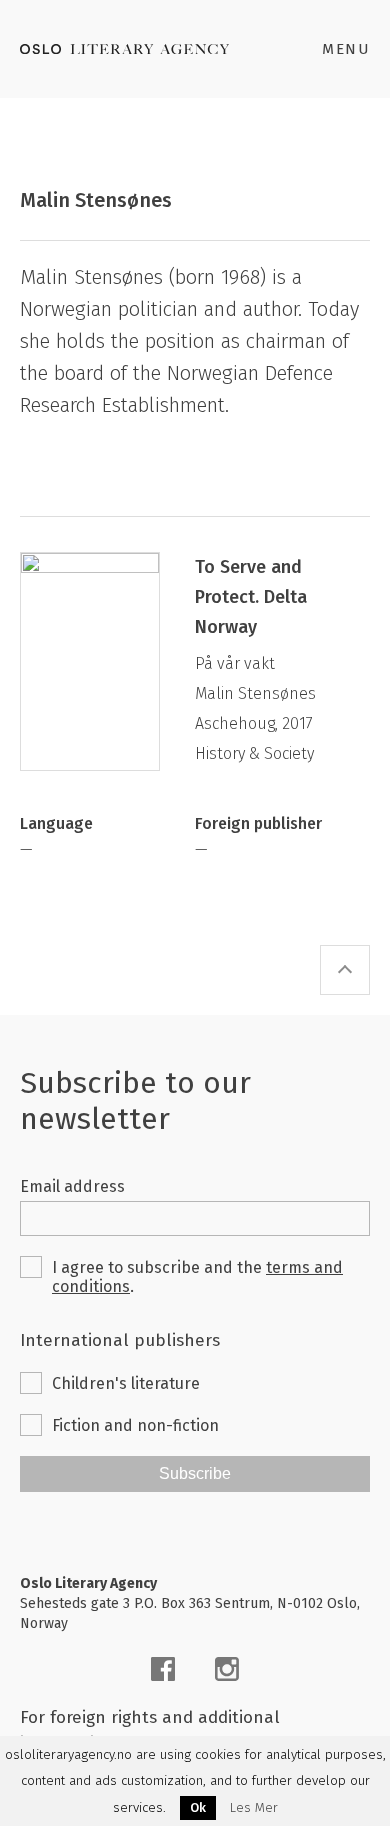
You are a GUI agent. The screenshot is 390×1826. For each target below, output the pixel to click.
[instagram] (227, 1669)
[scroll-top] (345, 970)
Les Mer (254, 1808)
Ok (198, 1807)
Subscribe (195, 1473)
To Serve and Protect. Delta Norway (251, 597)
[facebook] (163, 1669)
